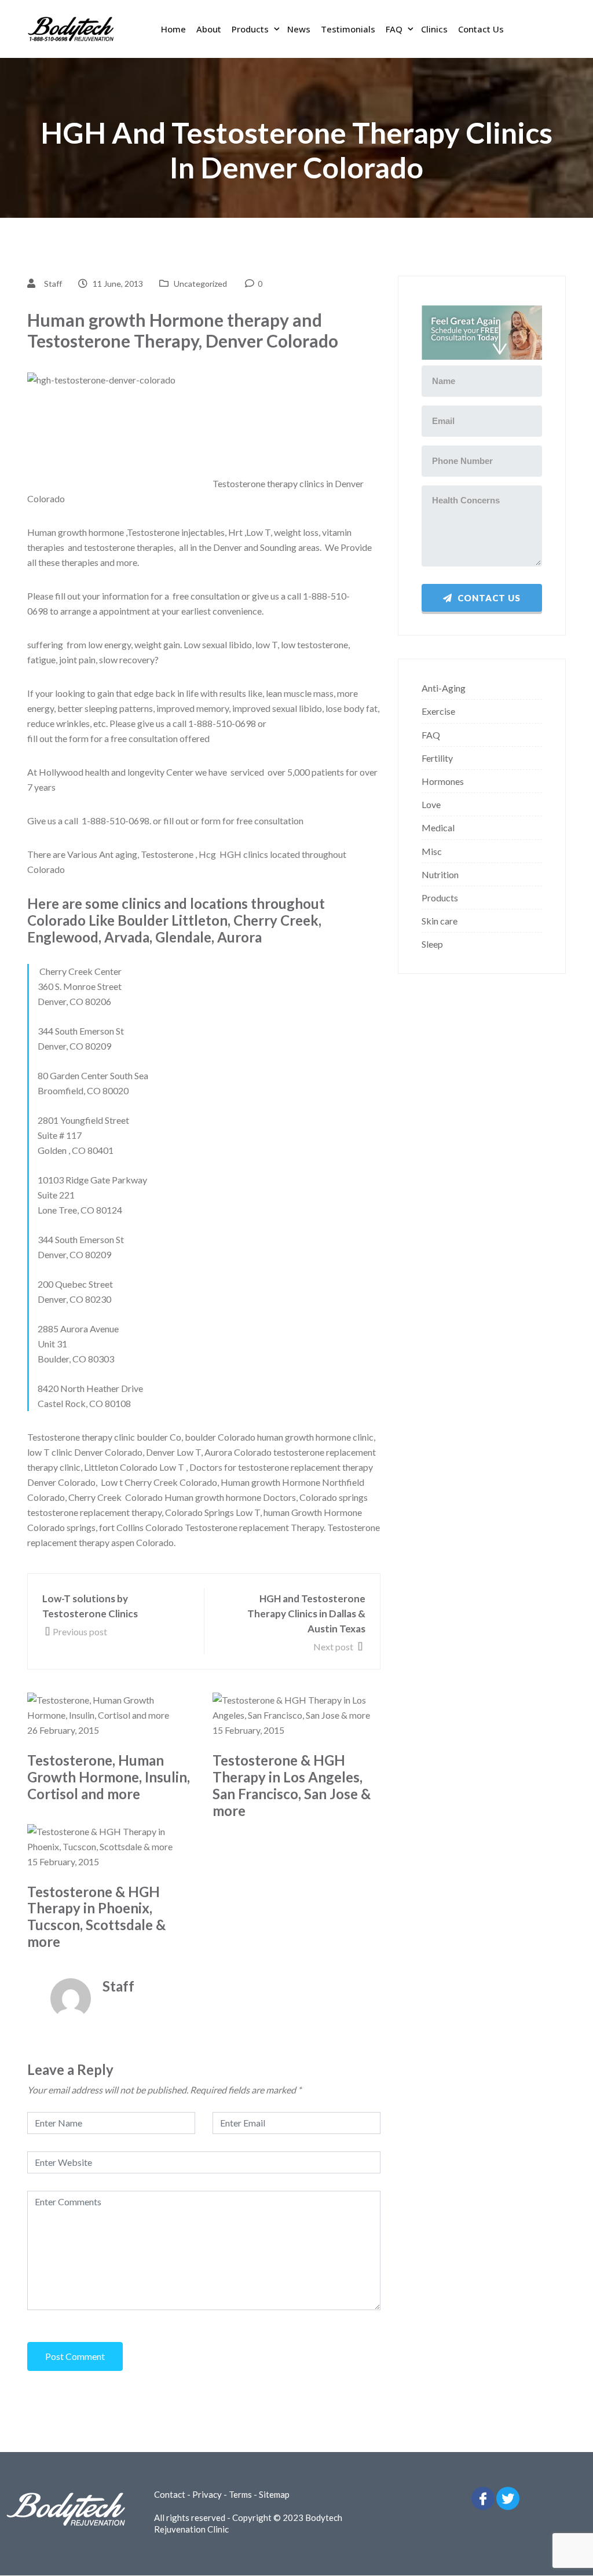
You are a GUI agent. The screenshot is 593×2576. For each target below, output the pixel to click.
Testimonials (348, 29)
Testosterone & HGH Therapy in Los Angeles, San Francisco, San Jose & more (292, 1785)
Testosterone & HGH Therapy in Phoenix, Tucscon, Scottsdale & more (96, 1917)
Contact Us (481, 29)
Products (250, 29)
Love (431, 804)
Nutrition (440, 874)
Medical (438, 827)
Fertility (437, 758)
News (299, 29)
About (209, 29)
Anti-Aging (444, 688)
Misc (432, 851)
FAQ (394, 29)
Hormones (443, 781)
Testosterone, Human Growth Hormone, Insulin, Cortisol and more (109, 1777)
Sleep (432, 944)
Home (173, 29)
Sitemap (274, 2494)
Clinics (434, 29)
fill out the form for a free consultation (103, 738)
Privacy (207, 2494)
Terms (240, 2494)
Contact (170, 2494)
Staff (53, 284)
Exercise (438, 711)
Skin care (440, 921)
